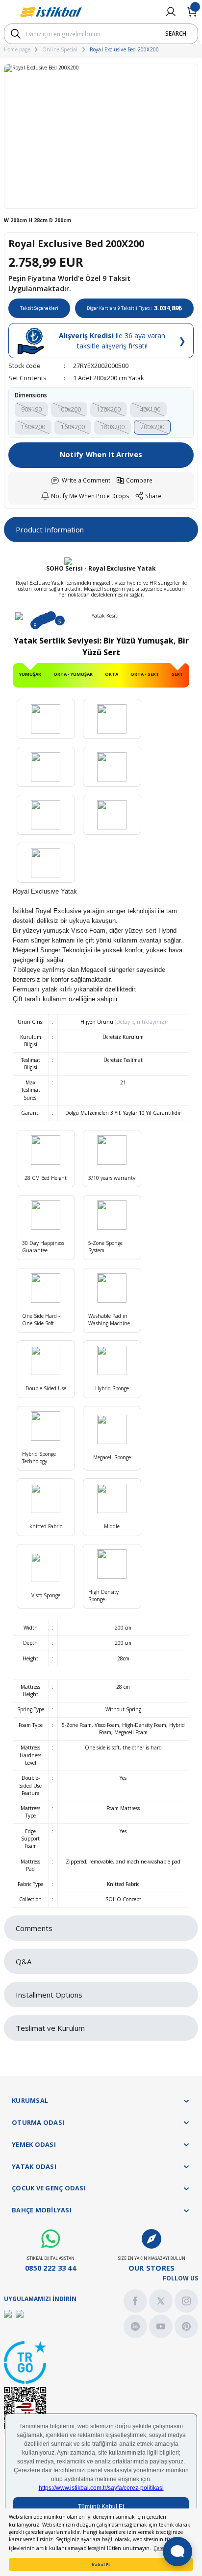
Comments (34, 1928)
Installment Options (49, 1995)
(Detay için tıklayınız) (139, 1022)
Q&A (24, 1961)
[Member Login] (171, 12)
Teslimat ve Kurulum (50, 2028)
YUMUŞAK (30, 674)
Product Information (50, 529)
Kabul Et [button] (101, 2564)
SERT (177, 674)
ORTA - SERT (145, 674)
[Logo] (51, 12)
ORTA (112, 674)
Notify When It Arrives (101, 454)
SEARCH (176, 33)
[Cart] (192, 12)
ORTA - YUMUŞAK (73, 674)
